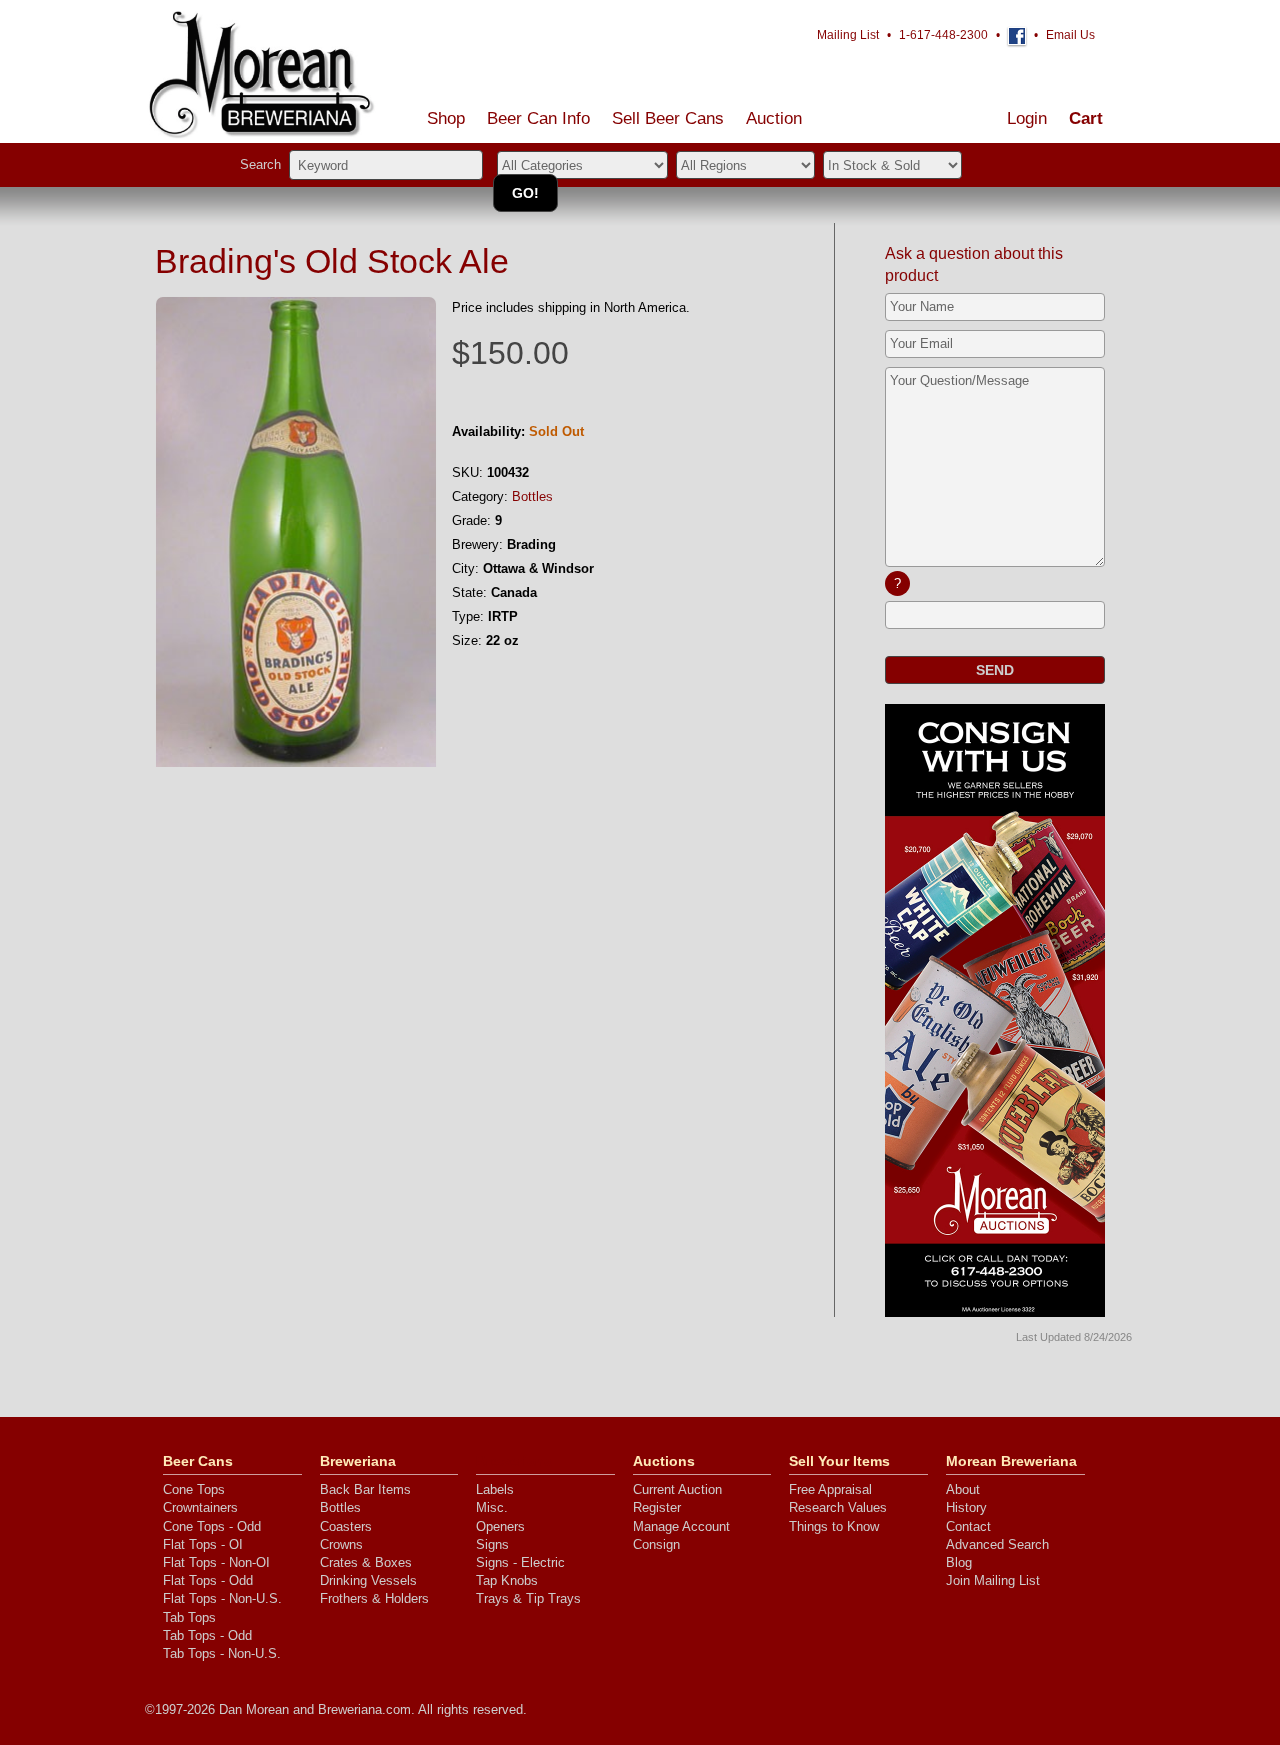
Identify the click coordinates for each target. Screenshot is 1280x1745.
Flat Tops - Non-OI (216, 1562)
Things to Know (834, 1526)
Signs (492, 1544)
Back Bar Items (365, 1489)
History (966, 1507)
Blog (959, 1562)
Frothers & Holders (374, 1598)
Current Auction (677, 1489)
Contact (968, 1526)
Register (657, 1507)
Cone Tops (194, 1489)
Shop (446, 118)
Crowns (341, 1544)
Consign (656, 1544)
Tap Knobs (507, 1580)
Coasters (346, 1526)
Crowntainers (200, 1507)
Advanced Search (997, 1544)
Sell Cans (668, 118)
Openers (500, 1526)
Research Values (838, 1507)
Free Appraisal (830, 1489)
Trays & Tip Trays (528, 1598)
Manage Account (681, 1526)
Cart (1086, 118)
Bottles (532, 496)
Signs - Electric (520, 1562)
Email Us (1070, 35)
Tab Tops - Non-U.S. (222, 1653)
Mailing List (848, 35)
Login (1027, 118)
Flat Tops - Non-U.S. (222, 1598)
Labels (495, 1489)
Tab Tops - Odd (207, 1635)
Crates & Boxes (366, 1562)
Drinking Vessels (368, 1580)
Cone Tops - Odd (212, 1526)
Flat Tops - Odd (208, 1580)
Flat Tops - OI (203, 1544)
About (963, 1489)
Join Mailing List (993, 1580)
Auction (774, 118)
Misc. (492, 1507)
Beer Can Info (538, 118)
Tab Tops (189, 1617)
